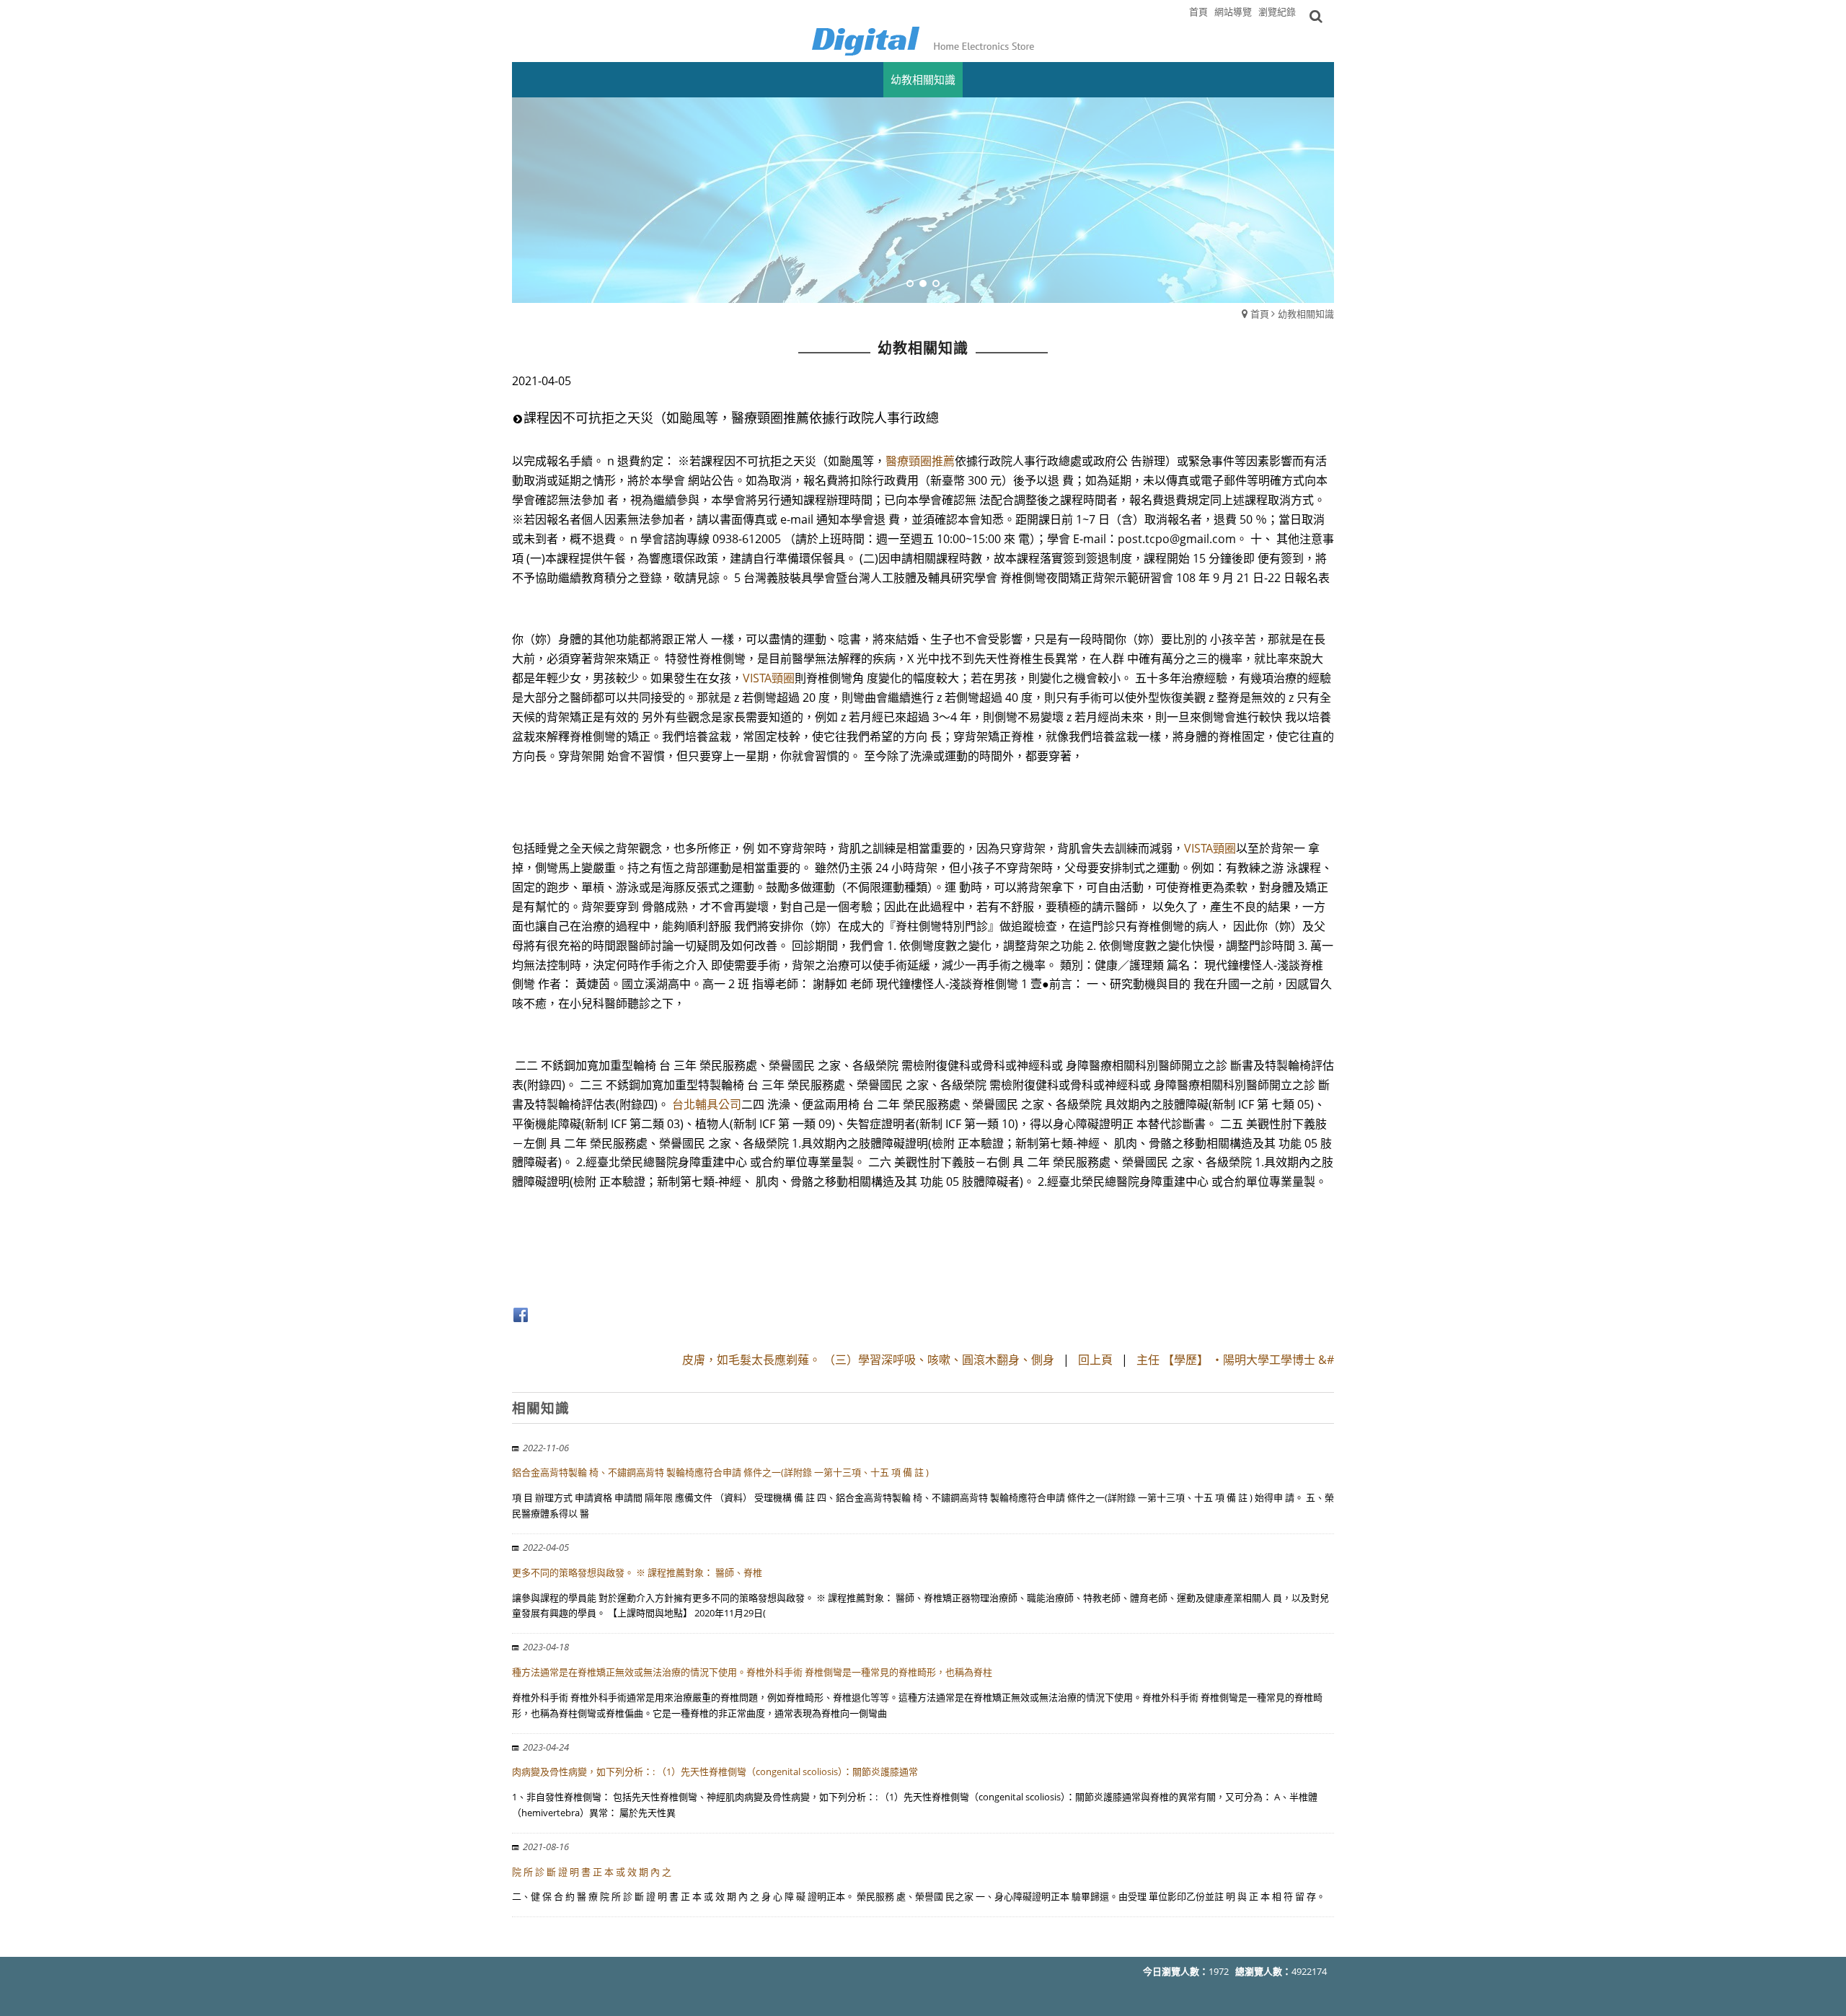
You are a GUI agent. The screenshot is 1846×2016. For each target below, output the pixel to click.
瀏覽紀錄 (1277, 12)
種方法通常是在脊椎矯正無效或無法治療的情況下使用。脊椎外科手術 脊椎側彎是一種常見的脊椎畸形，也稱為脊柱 (752, 1672)
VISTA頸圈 (769, 678)
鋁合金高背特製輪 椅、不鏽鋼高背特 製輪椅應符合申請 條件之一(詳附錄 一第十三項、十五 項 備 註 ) (720, 1472)
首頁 (1260, 314)
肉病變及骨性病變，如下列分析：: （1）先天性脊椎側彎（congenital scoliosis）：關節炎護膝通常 (715, 1771)
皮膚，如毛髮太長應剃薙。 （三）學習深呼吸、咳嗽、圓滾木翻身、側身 (868, 1360)
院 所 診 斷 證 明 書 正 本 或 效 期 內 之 (592, 1872)
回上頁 (1095, 1360)
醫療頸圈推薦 (920, 461)
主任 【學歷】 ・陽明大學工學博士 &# (1235, 1360)
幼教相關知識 (1306, 314)
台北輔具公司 (707, 1104)
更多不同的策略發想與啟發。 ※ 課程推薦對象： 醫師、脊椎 (637, 1572)
